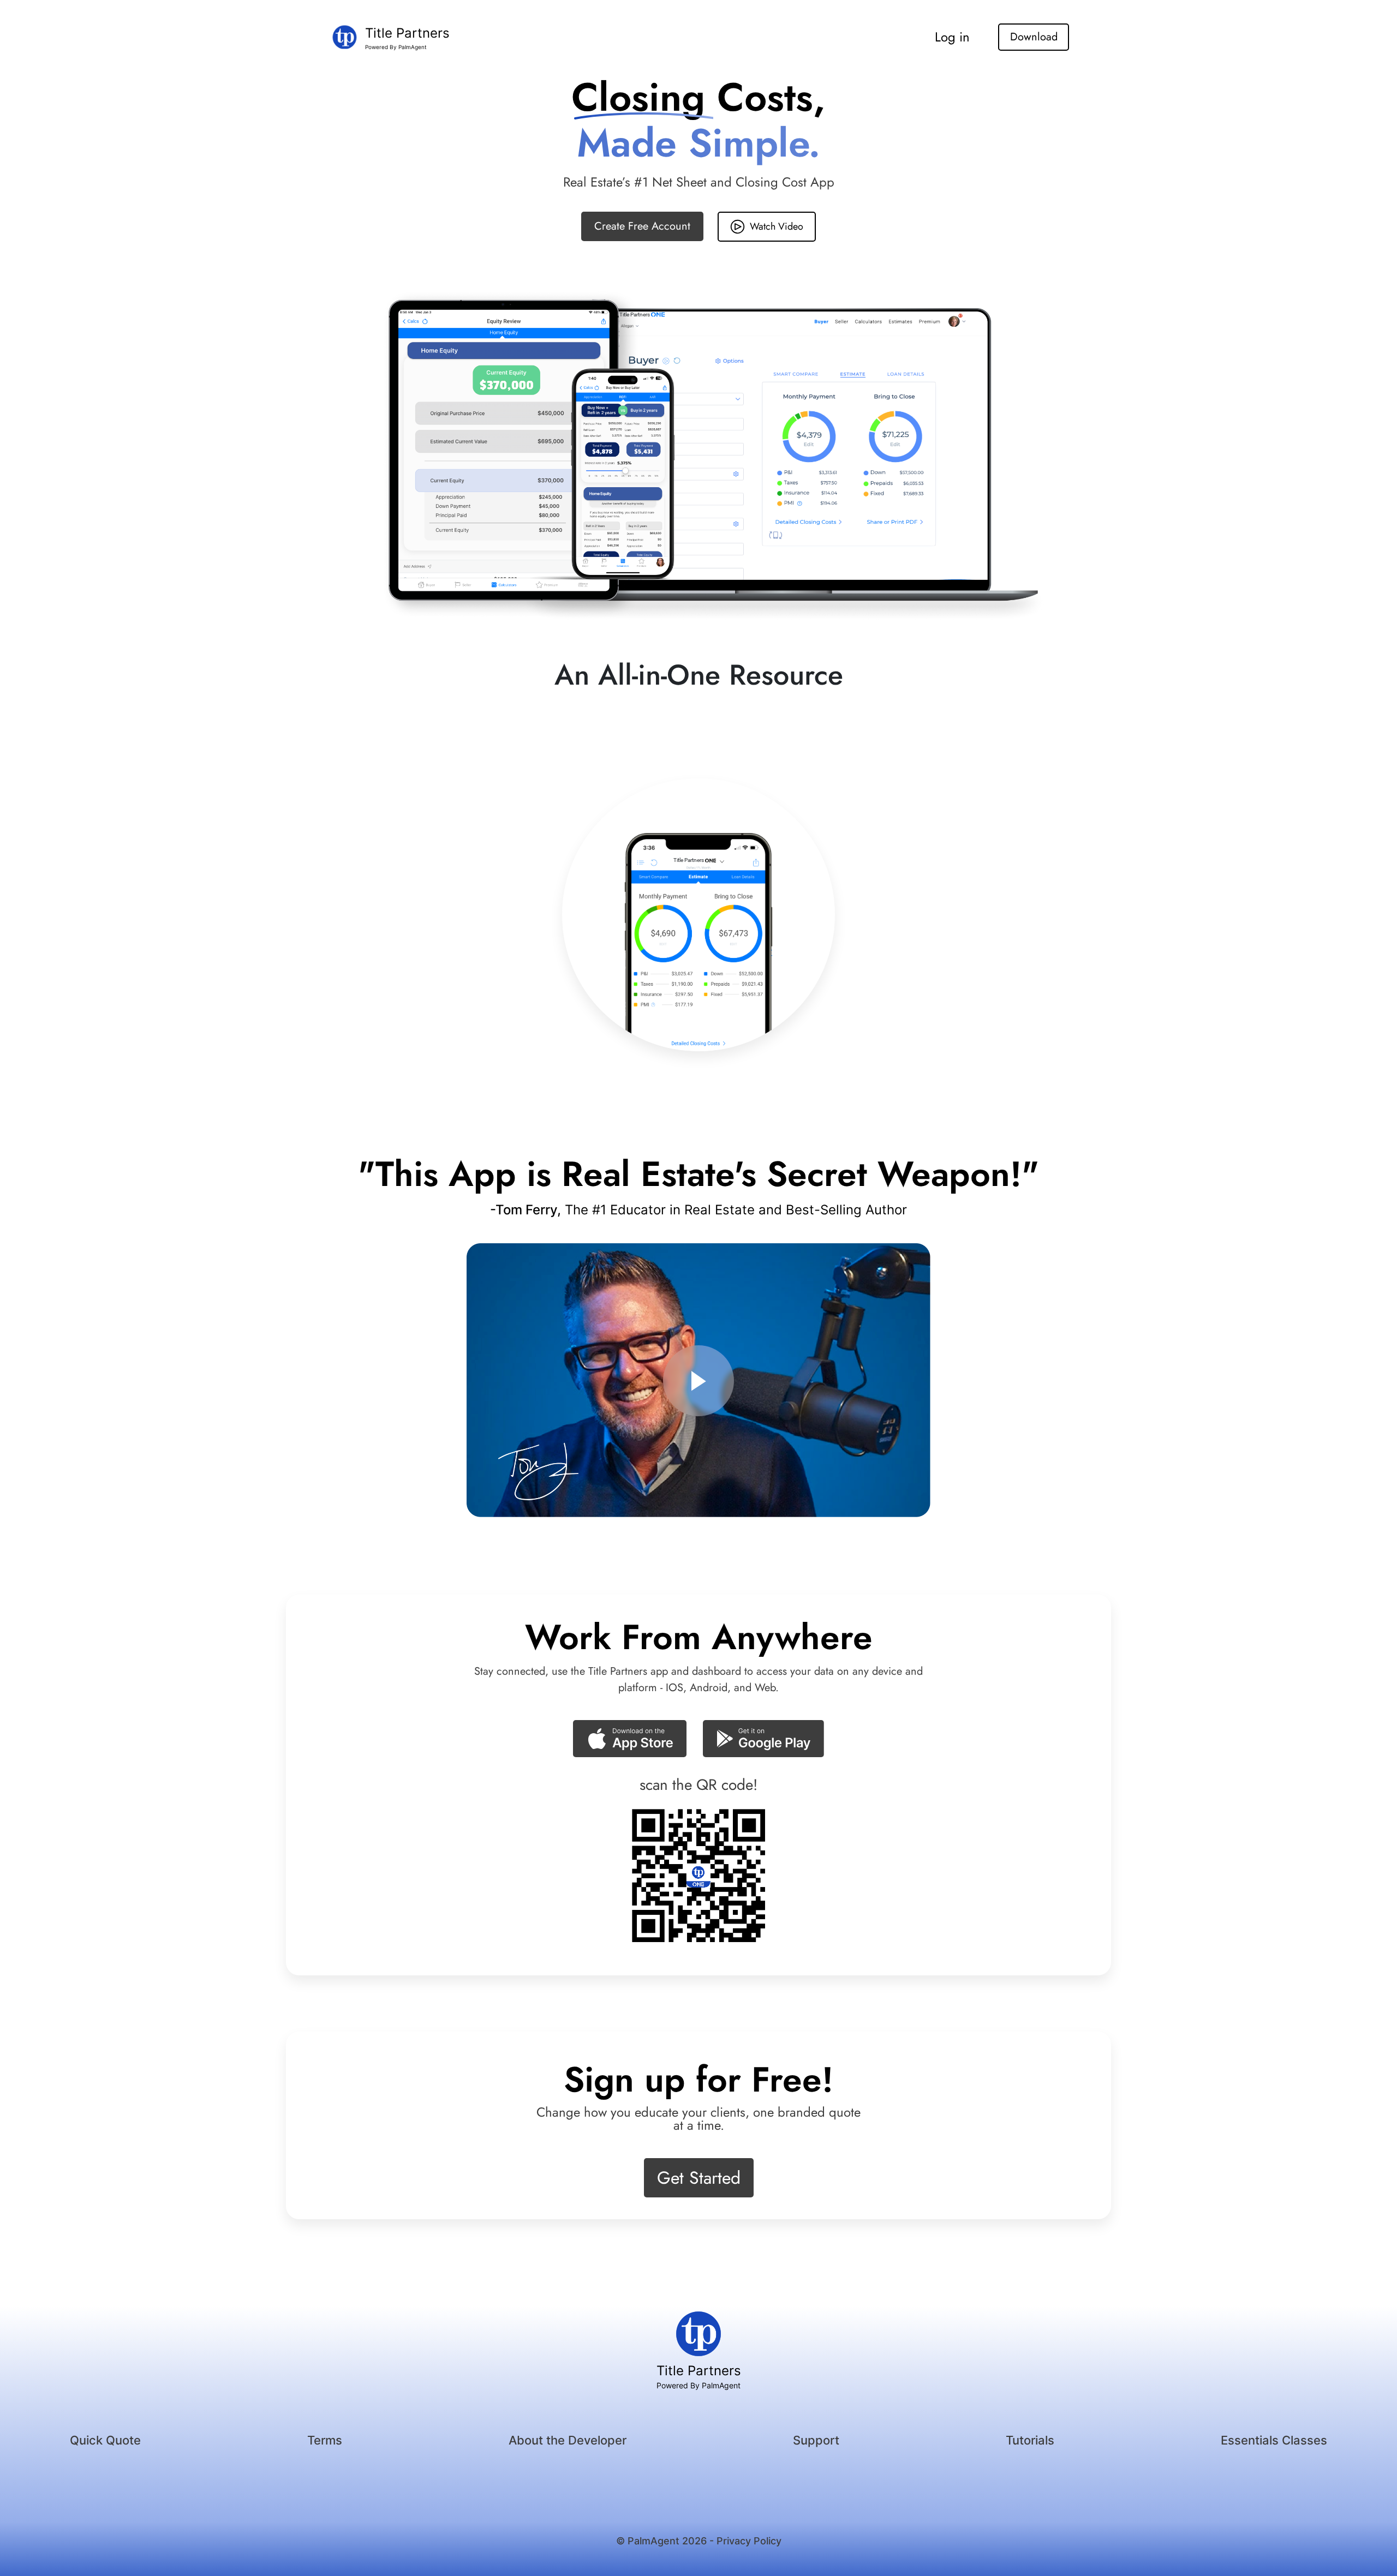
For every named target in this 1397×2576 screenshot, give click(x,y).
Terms (325, 2440)
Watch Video (777, 226)
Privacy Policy (749, 2541)
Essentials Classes (1274, 2440)
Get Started (699, 2178)
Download (1034, 37)
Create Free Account (642, 226)
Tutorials (1030, 2440)
